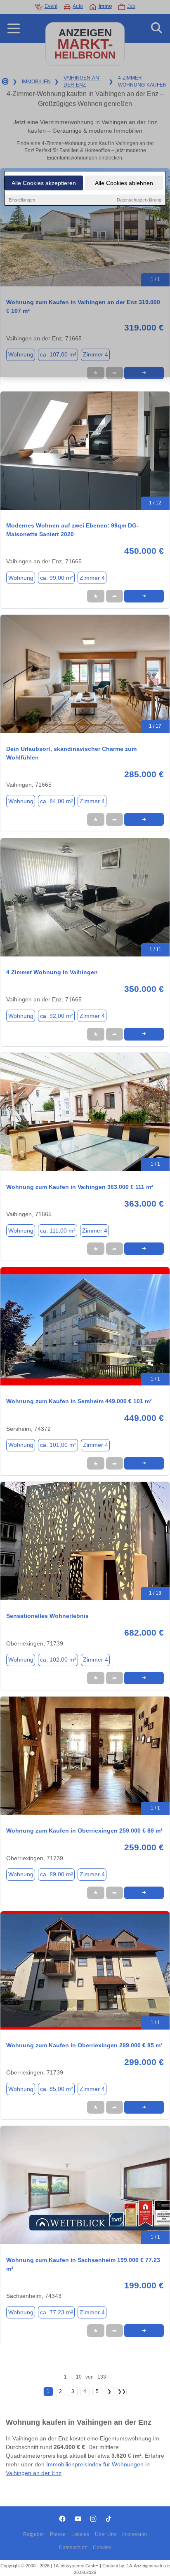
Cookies (102, 2548)
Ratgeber (34, 2534)
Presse (58, 2534)
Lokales (80, 2534)
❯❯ (122, 2391)
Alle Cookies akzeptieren (44, 183)
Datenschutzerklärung (139, 200)
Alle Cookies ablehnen (124, 183)
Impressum (135, 2534)
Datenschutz (73, 2548)
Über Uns (106, 2534)
